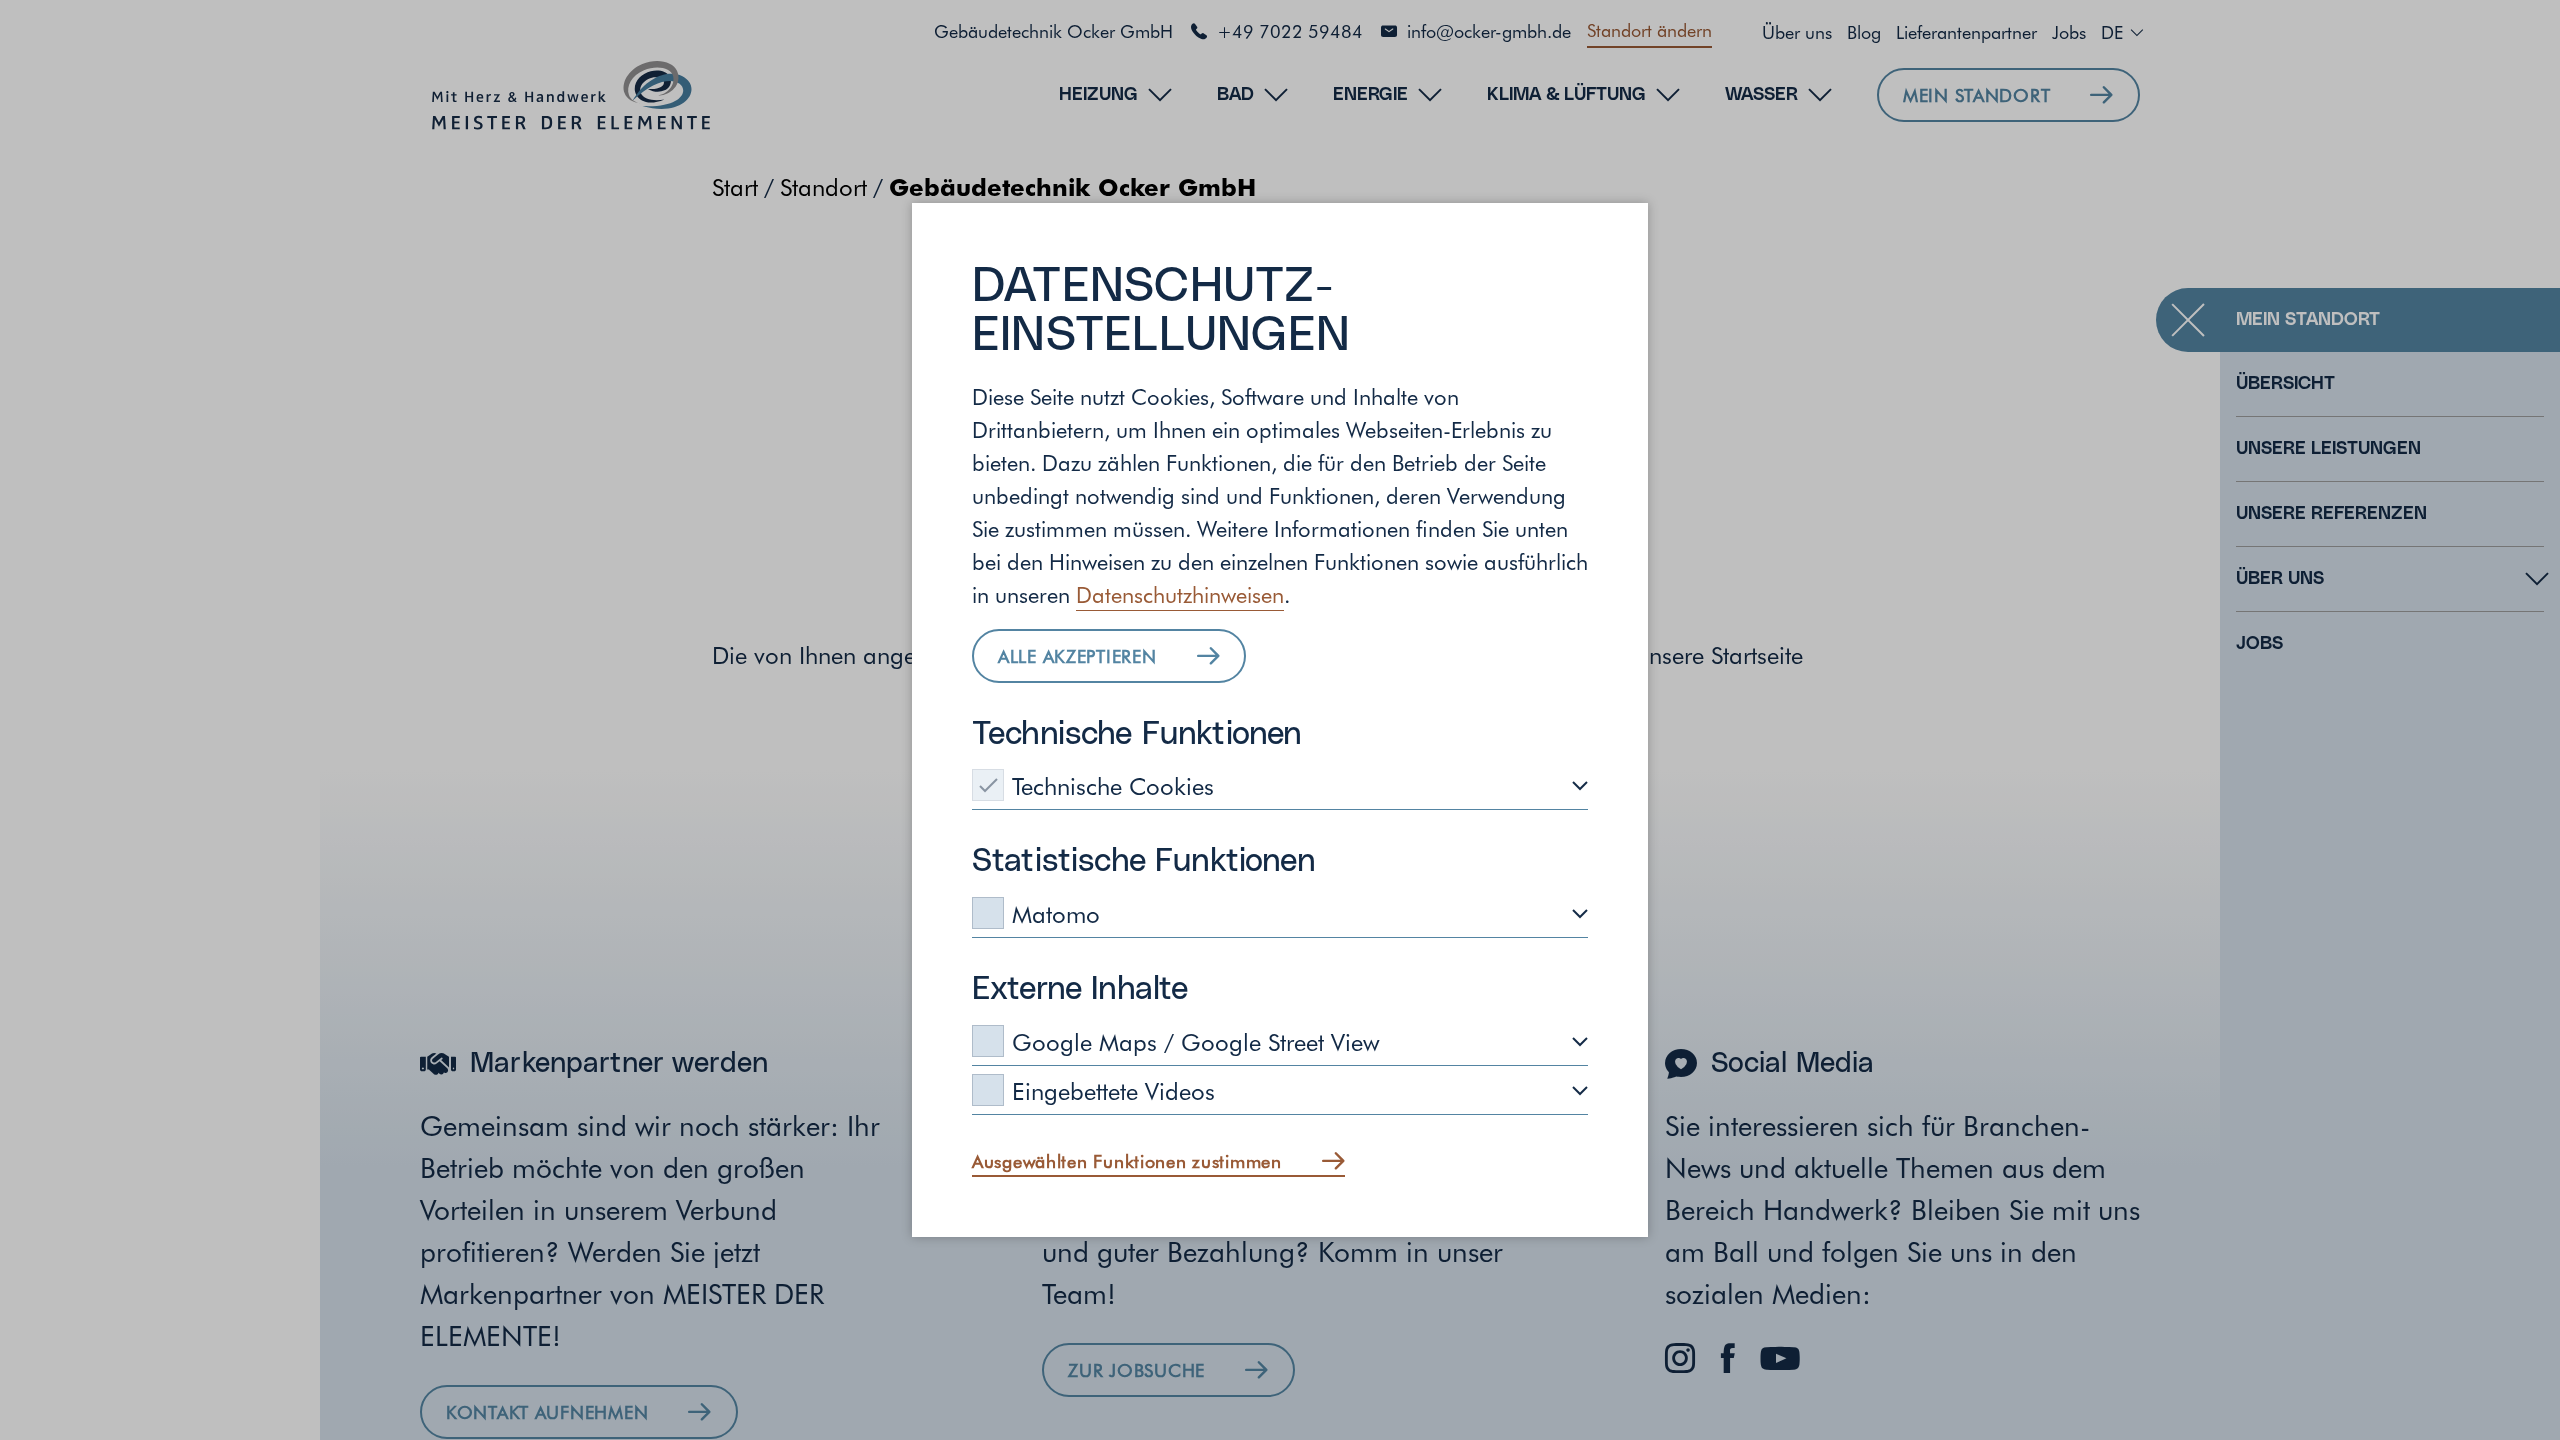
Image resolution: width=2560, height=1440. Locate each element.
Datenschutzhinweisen (1180, 594)
